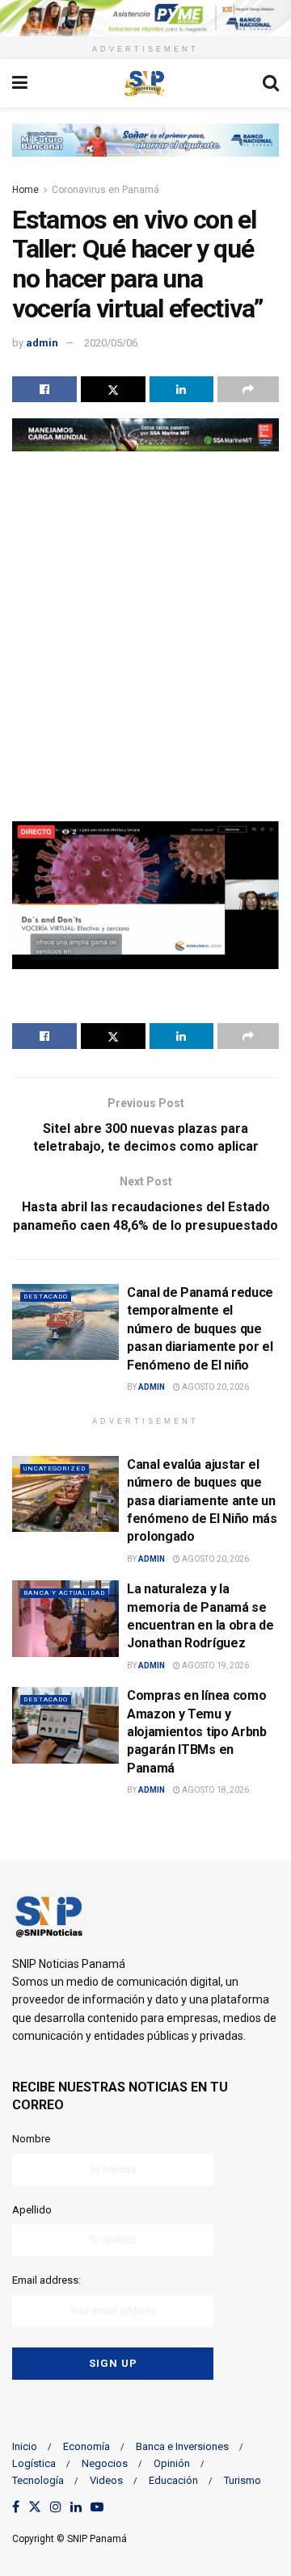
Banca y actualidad (64, 1593)
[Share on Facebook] (44, 389)
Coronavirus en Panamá (105, 190)
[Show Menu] (20, 83)
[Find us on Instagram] (56, 2508)
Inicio (25, 2446)
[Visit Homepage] (145, 83)
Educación (173, 2480)
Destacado (46, 1296)
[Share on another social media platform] (248, 389)
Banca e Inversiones (182, 2446)
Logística (34, 2463)
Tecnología (38, 2480)
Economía (86, 2446)
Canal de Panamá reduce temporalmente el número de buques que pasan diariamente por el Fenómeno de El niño (200, 1329)
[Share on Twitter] (113, 389)
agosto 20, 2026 (215, 1387)
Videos (106, 2480)
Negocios (105, 2463)
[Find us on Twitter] (35, 2508)
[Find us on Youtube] (97, 2508)
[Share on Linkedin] (182, 389)
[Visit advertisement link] (145, 18)
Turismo (242, 2480)
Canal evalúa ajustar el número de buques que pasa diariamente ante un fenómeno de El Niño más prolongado (202, 1501)
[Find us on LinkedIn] (76, 2508)
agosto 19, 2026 (215, 1666)
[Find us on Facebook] (16, 2508)
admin (42, 343)
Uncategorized (55, 1468)
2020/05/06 (111, 343)
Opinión (172, 2463)
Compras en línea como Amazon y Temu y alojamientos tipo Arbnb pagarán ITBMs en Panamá (197, 1732)
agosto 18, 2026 (215, 1790)
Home (25, 190)
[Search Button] (271, 83)
